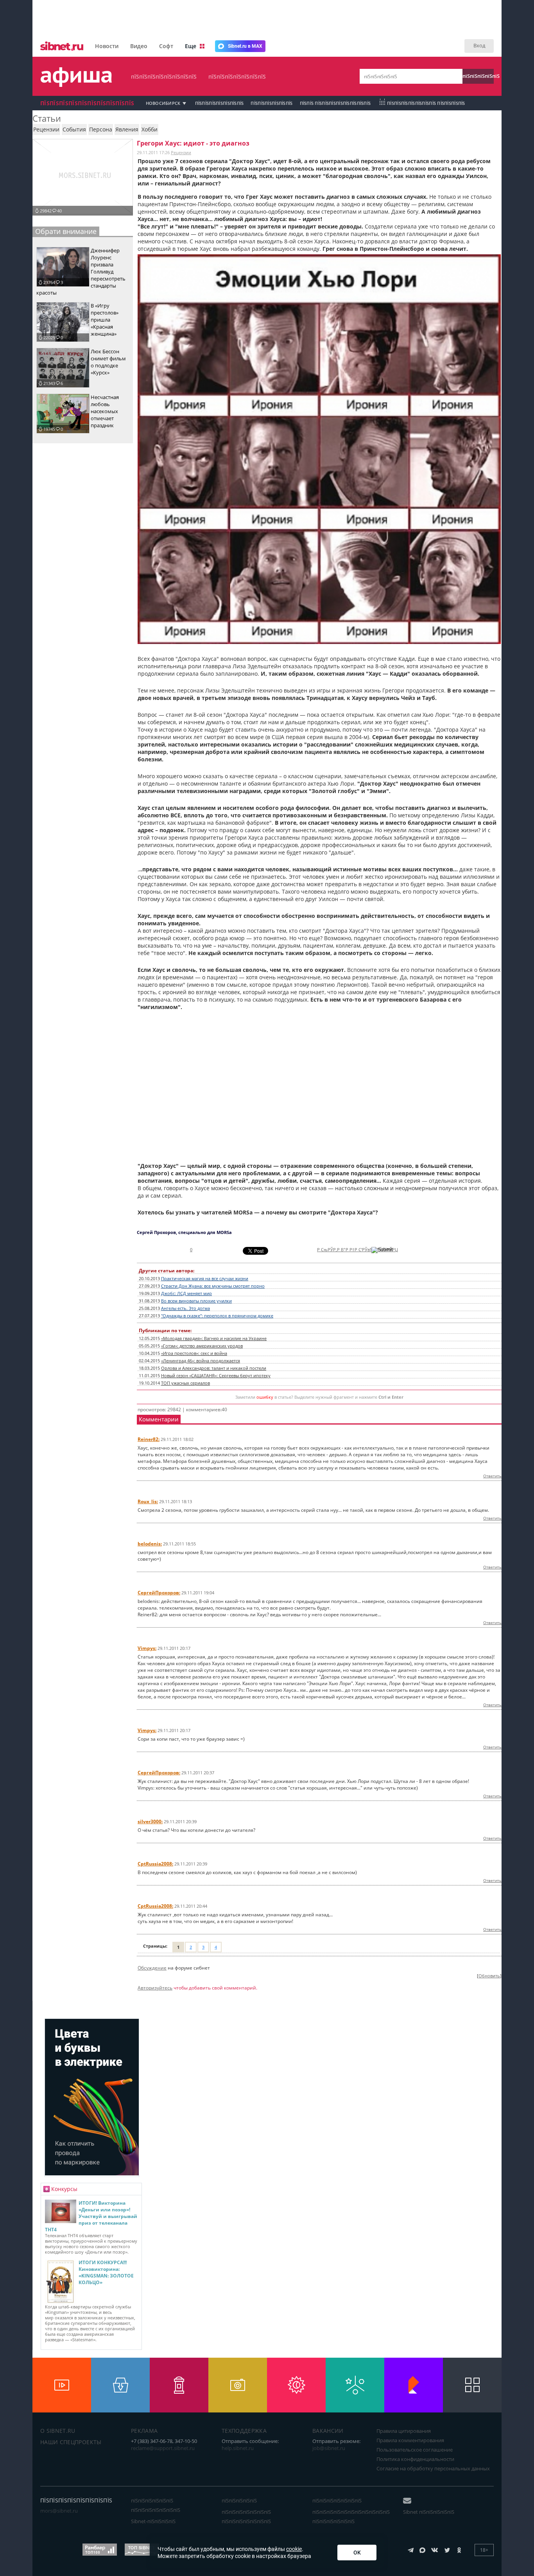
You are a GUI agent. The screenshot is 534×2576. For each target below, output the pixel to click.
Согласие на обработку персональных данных (433, 2468)
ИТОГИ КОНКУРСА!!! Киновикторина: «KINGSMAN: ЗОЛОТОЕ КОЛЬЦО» (106, 2272)
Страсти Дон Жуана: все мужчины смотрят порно (213, 1286)
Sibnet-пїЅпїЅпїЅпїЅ (153, 2521)
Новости (107, 46)
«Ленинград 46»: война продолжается (201, 1361)
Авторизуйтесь (155, 1988)
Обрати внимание (66, 231)
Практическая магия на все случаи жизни (205, 1279)
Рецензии (181, 152)
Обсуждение (152, 1968)
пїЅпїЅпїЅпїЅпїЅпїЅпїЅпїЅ (164, 76)
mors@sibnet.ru (59, 2511)
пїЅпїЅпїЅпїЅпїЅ (478, 76)
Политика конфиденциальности (415, 2459)
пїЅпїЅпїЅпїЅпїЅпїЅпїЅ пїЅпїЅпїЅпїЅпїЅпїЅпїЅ (246, 2517)
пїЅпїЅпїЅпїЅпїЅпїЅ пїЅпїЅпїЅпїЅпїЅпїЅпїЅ (156, 2505)
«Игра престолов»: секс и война (194, 1353)
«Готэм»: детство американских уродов (202, 1346)
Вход (479, 45)
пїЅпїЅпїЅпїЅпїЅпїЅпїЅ (237, 76)
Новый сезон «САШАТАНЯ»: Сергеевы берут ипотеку (216, 1376)
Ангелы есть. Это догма (185, 1308)
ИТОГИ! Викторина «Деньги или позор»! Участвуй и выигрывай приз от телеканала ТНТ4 (91, 2216)
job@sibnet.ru (329, 2448)
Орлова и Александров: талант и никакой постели (214, 1368)
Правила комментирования (410, 2440)
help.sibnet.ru (238, 2448)
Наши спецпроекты (71, 2442)
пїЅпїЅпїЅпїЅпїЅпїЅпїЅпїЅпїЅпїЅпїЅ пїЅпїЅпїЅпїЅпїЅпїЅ (351, 2517)
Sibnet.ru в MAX (245, 46)
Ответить (492, 1476)
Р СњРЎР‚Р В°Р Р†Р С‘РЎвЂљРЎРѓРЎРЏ (357, 1250)
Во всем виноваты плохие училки (196, 1301)
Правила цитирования (404, 2431)
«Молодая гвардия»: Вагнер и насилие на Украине (214, 1338)
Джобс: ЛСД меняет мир (186, 1293)
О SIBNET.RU (58, 2431)
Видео (139, 46)
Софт (166, 46)
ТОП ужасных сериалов (185, 1383)
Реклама (144, 2431)
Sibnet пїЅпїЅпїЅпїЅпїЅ (429, 2512)
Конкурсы (64, 2189)
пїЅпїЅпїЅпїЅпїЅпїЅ (271, 103)
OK (357, 2553)
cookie (294, 2549)
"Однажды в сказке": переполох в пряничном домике (217, 1316)
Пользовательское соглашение (415, 2450)
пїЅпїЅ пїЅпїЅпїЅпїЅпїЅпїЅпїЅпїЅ (335, 103)
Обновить (489, 1976)
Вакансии (328, 2431)
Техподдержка (244, 2431)
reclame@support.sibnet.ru (163, 2448)
